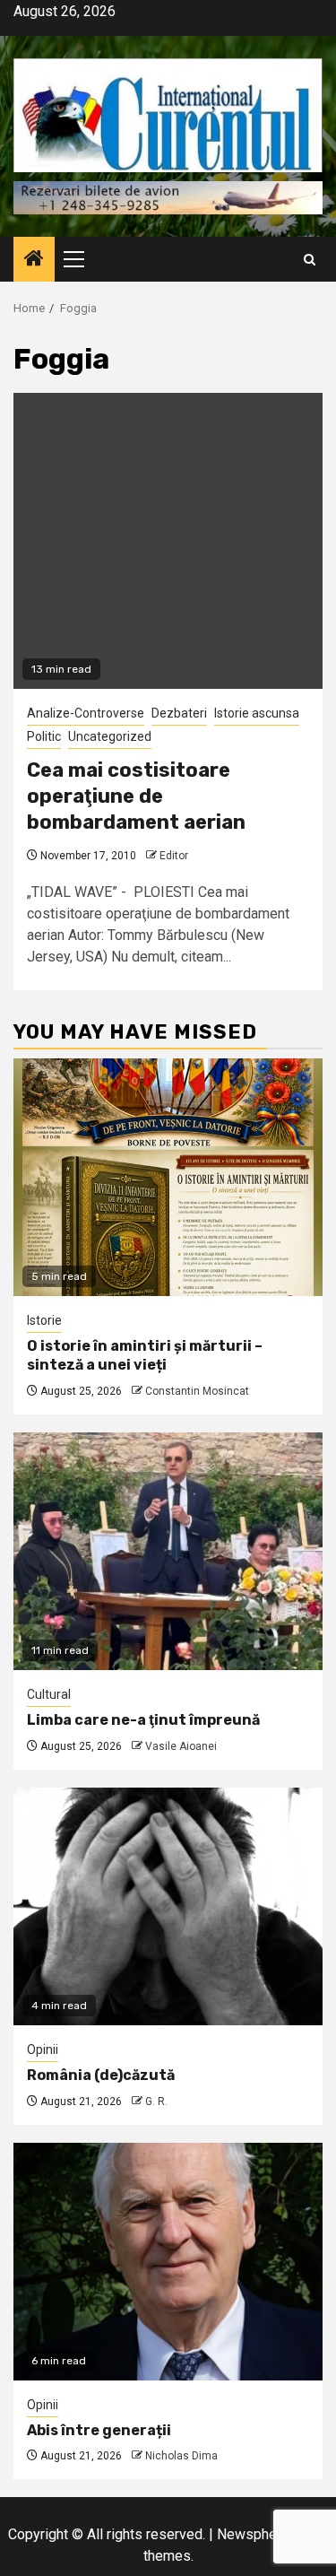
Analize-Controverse (86, 713)
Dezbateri (179, 713)
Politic (44, 736)
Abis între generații (99, 2430)
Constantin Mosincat (197, 1391)
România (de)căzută (101, 2075)
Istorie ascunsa (257, 713)
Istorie (44, 1320)
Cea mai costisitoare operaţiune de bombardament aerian (136, 796)
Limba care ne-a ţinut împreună (143, 1720)
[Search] (310, 260)
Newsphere (253, 2534)
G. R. (156, 2102)
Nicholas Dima (181, 2456)
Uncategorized (110, 736)
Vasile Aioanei (181, 1746)
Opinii (43, 2049)
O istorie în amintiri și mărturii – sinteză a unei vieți (145, 1355)
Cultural (49, 1694)
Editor (174, 856)
